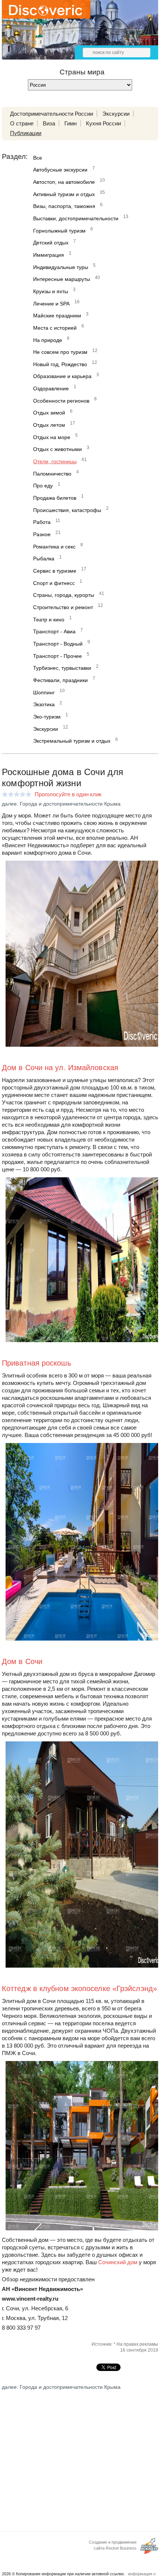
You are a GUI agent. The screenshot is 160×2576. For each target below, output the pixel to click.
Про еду (43, 486)
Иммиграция (49, 255)
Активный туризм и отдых (64, 194)
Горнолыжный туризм (59, 231)
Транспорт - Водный (58, 644)
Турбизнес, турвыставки (62, 668)
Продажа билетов (55, 498)
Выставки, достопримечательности (76, 218)
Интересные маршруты (62, 279)
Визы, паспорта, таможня (64, 206)
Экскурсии (116, 114)
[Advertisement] (80, 2455)
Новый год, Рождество (60, 364)
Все (38, 158)
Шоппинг (44, 692)
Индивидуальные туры (61, 267)
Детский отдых (51, 243)
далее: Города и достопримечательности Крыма (61, 804)
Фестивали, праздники (60, 680)
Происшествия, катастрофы (67, 510)
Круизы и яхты (51, 291)
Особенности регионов (61, 401)
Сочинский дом (118, 2262)
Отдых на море (52, 437)
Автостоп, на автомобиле (64, 182)
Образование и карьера (62, 376)
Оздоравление (51, 388)
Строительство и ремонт (63, 607)
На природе (48, 340)
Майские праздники (57, 316)
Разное (42, 534)
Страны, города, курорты (64, 595)
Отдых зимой (49, 413)
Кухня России (103, 123)
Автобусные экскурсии (60, 170)
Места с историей (55, 328)
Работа (42, 522)
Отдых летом (49, 425)
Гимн (71, 123)
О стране (22, 123)
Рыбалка (44, 559)
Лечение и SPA (51, 304)
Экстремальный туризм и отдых (72, 741)
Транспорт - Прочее (57, 656)
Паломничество (52, 474)
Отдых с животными (57, 449)
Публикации (26, 133)
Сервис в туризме (55, 571)
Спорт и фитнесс (54, 583)
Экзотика (44, 704)
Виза (49, 123)
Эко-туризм (47, 717)
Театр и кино (49, 620)
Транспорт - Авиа (54, 631)
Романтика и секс (54, 547)
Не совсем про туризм (60, 352)
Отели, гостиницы (55, 461)
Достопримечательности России (52, 114)
